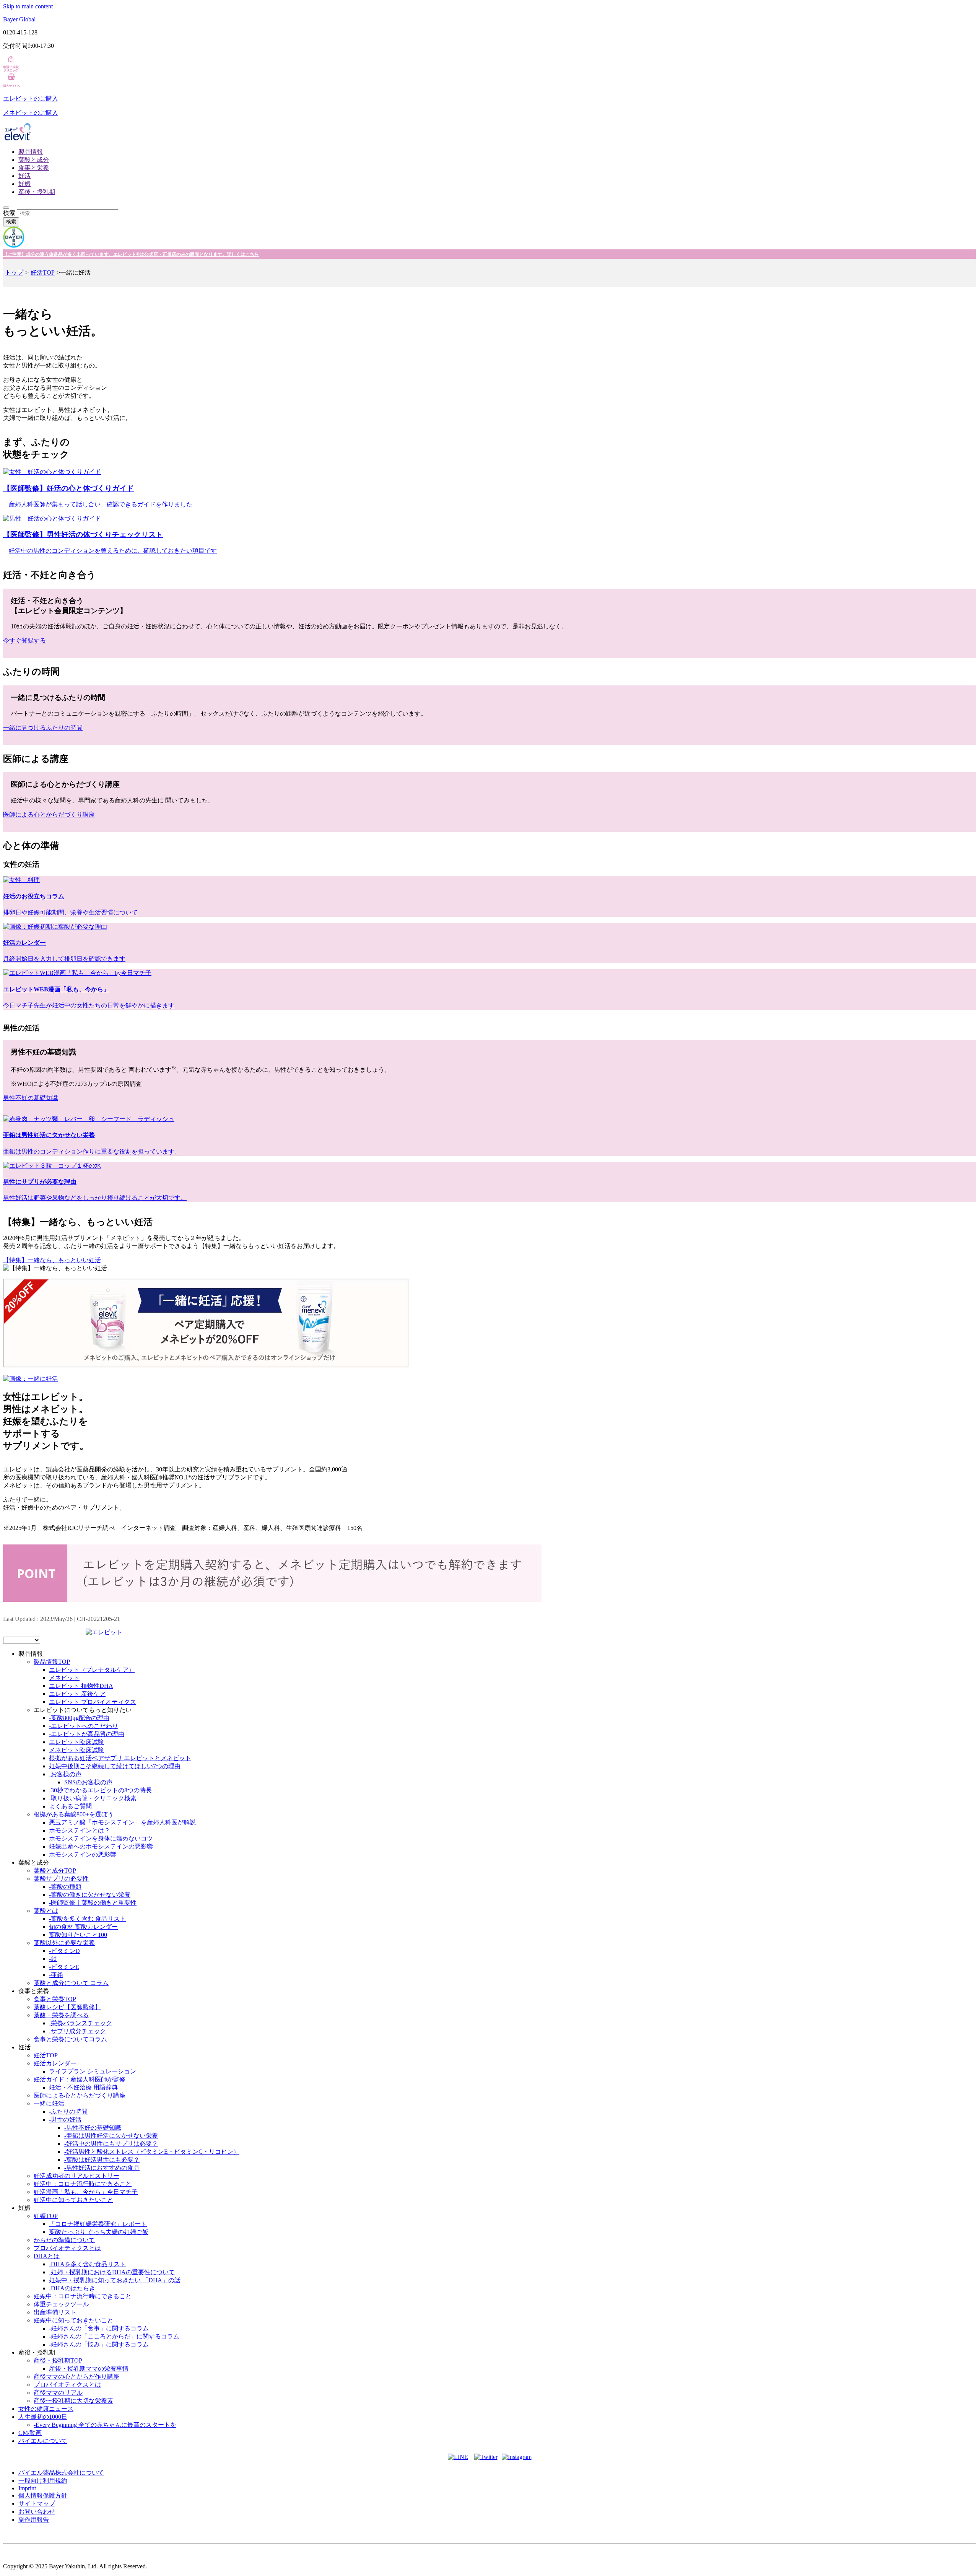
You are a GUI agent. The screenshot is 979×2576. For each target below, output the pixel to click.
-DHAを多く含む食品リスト (87, 2264)
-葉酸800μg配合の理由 (79, 1718)
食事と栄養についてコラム (70, 2039)
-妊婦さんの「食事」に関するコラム (99, 2328)
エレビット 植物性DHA (81, 1686)
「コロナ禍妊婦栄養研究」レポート (98, 2224)
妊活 (24, 176)
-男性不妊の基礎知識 (93, 2128)
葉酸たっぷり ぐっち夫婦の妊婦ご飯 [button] (99, 2232)
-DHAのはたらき (72, 2288)
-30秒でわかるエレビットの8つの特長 (100, 1790)
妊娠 (24, 184)
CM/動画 (30, 2433)
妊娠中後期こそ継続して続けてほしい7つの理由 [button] (115, 1766)
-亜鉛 (56, 1975)
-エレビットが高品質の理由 (87, 1734)
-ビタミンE (64, 1967)
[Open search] (6, 208)
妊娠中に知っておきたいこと (73, 2320)
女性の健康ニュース (46, 2409)
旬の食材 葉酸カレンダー (83, 1927)
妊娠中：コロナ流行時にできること (83, 2296)
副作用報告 (34, 2520)
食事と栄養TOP (55, 1999)
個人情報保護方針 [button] (43, 2495)
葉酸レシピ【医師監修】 (67, 2007)
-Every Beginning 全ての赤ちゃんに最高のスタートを (105, 2425)
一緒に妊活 (49, 2103)
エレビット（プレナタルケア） (92, 1670)
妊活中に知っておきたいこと (73, 2200)
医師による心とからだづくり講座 (80, 2095)
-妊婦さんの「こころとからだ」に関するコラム (114, 2336)
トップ (14, 273)
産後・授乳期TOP (58, 2360)
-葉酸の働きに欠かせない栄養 (90, 1895)
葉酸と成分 (34, 160)
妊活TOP (43, 273)
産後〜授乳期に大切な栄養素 (73, 2401)
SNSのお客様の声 (88, 1782)
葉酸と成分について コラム (71, 1983)
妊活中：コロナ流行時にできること (83, 2184)
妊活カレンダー (55, 2063)
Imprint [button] (27, 2488)
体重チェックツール (61, 2304)
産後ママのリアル (58, 2393)
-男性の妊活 (65, 2120)
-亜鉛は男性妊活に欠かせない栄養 (111, 2136)
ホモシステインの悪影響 (83, 1854)
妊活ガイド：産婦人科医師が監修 (80, 2079)
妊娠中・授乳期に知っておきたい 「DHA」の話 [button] (115, 2280)
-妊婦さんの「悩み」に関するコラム (99, 2344)
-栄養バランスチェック (80, 2023)
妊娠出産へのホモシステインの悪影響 (101, 1846)
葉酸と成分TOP (55, 1871)
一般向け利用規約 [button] (43, 2481)
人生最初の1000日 (43, 2417)
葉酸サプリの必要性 (61, 1879)
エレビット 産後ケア (77, 1694)
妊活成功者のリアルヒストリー (76, 2176)
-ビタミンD (64, 1951)
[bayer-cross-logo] (14, 246)
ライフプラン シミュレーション (93, 2071)
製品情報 (31, 152)
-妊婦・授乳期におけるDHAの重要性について (112, 2272)
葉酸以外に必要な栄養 (64, 1943)
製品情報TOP (52, 1662)
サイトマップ (37, 2504)
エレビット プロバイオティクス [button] (93, 1702)
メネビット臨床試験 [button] (76, 1750)
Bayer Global (19, 19)
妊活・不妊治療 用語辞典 (83, 2087)
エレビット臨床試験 (76, 1742)
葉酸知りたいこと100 (78, 1935)
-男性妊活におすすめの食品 (102, 2168)
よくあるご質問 (70, 1806)
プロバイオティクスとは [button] (67, 2248)
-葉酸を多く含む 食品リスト (87, 1919)
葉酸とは (46, 1911)
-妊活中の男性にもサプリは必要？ (111, 2144)
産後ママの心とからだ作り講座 (76, 2377)
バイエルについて (43, 2441)
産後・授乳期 (37, 192)
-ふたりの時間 (68, 2111)
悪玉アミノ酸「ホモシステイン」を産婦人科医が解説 (122, 1822)
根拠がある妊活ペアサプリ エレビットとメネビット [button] (120, 1758)
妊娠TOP (46, 2216)
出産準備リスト (55, 2312)
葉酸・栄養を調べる (61, 2015)
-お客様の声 (65, 1774)
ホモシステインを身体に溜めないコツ (101, 1838)
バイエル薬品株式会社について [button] (61, 2473)
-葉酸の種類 (65, 1887)
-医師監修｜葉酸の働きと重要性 (93, 1903)
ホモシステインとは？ (80, 1830)
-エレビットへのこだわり (84, 1726)
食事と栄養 (34, 168)
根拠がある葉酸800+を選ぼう (74, 1814)
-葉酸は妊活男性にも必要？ (102, 2160)
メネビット (64, 1678)
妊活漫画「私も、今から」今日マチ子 (86, 2192)
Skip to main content (28, 6)
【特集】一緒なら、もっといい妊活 (52, 1260)
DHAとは (47, 2256)
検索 (9, 213)
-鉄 (53, 1959)
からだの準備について (64, 2240)
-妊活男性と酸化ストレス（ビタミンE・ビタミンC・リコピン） (152, 2152)
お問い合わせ (37, 2512)
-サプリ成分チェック (77, 2031)
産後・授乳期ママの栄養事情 (89, 2369)
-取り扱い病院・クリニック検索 (93, 1798)
